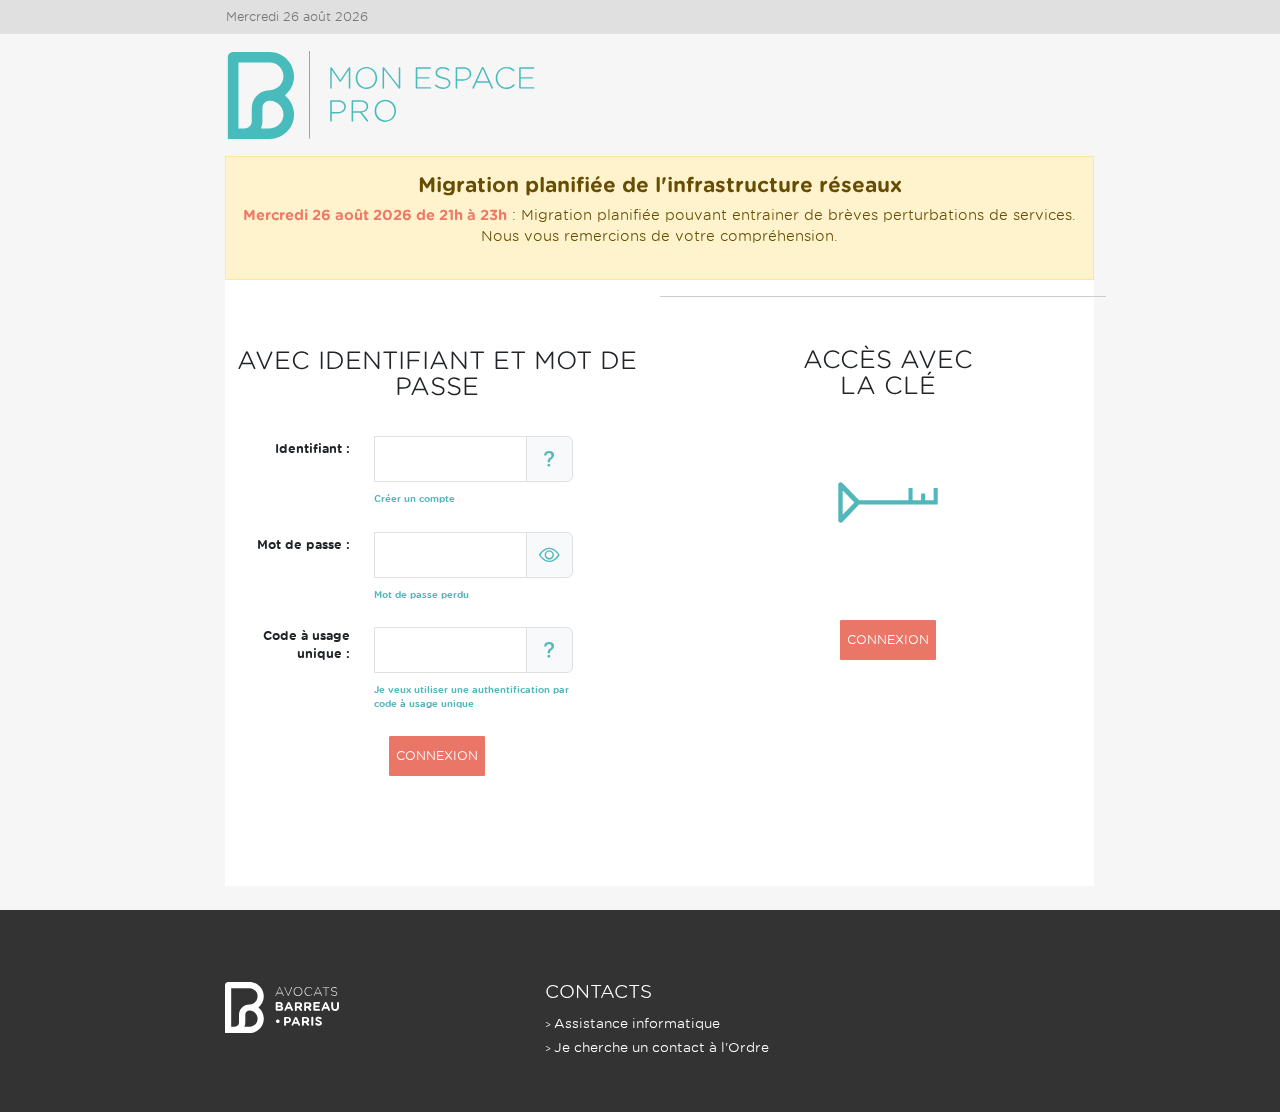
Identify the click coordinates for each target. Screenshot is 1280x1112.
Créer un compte (414, 498)
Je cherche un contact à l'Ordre (661, 1047)
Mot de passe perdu (421, 594)
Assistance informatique (637, 1023)
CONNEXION (437, 755)
